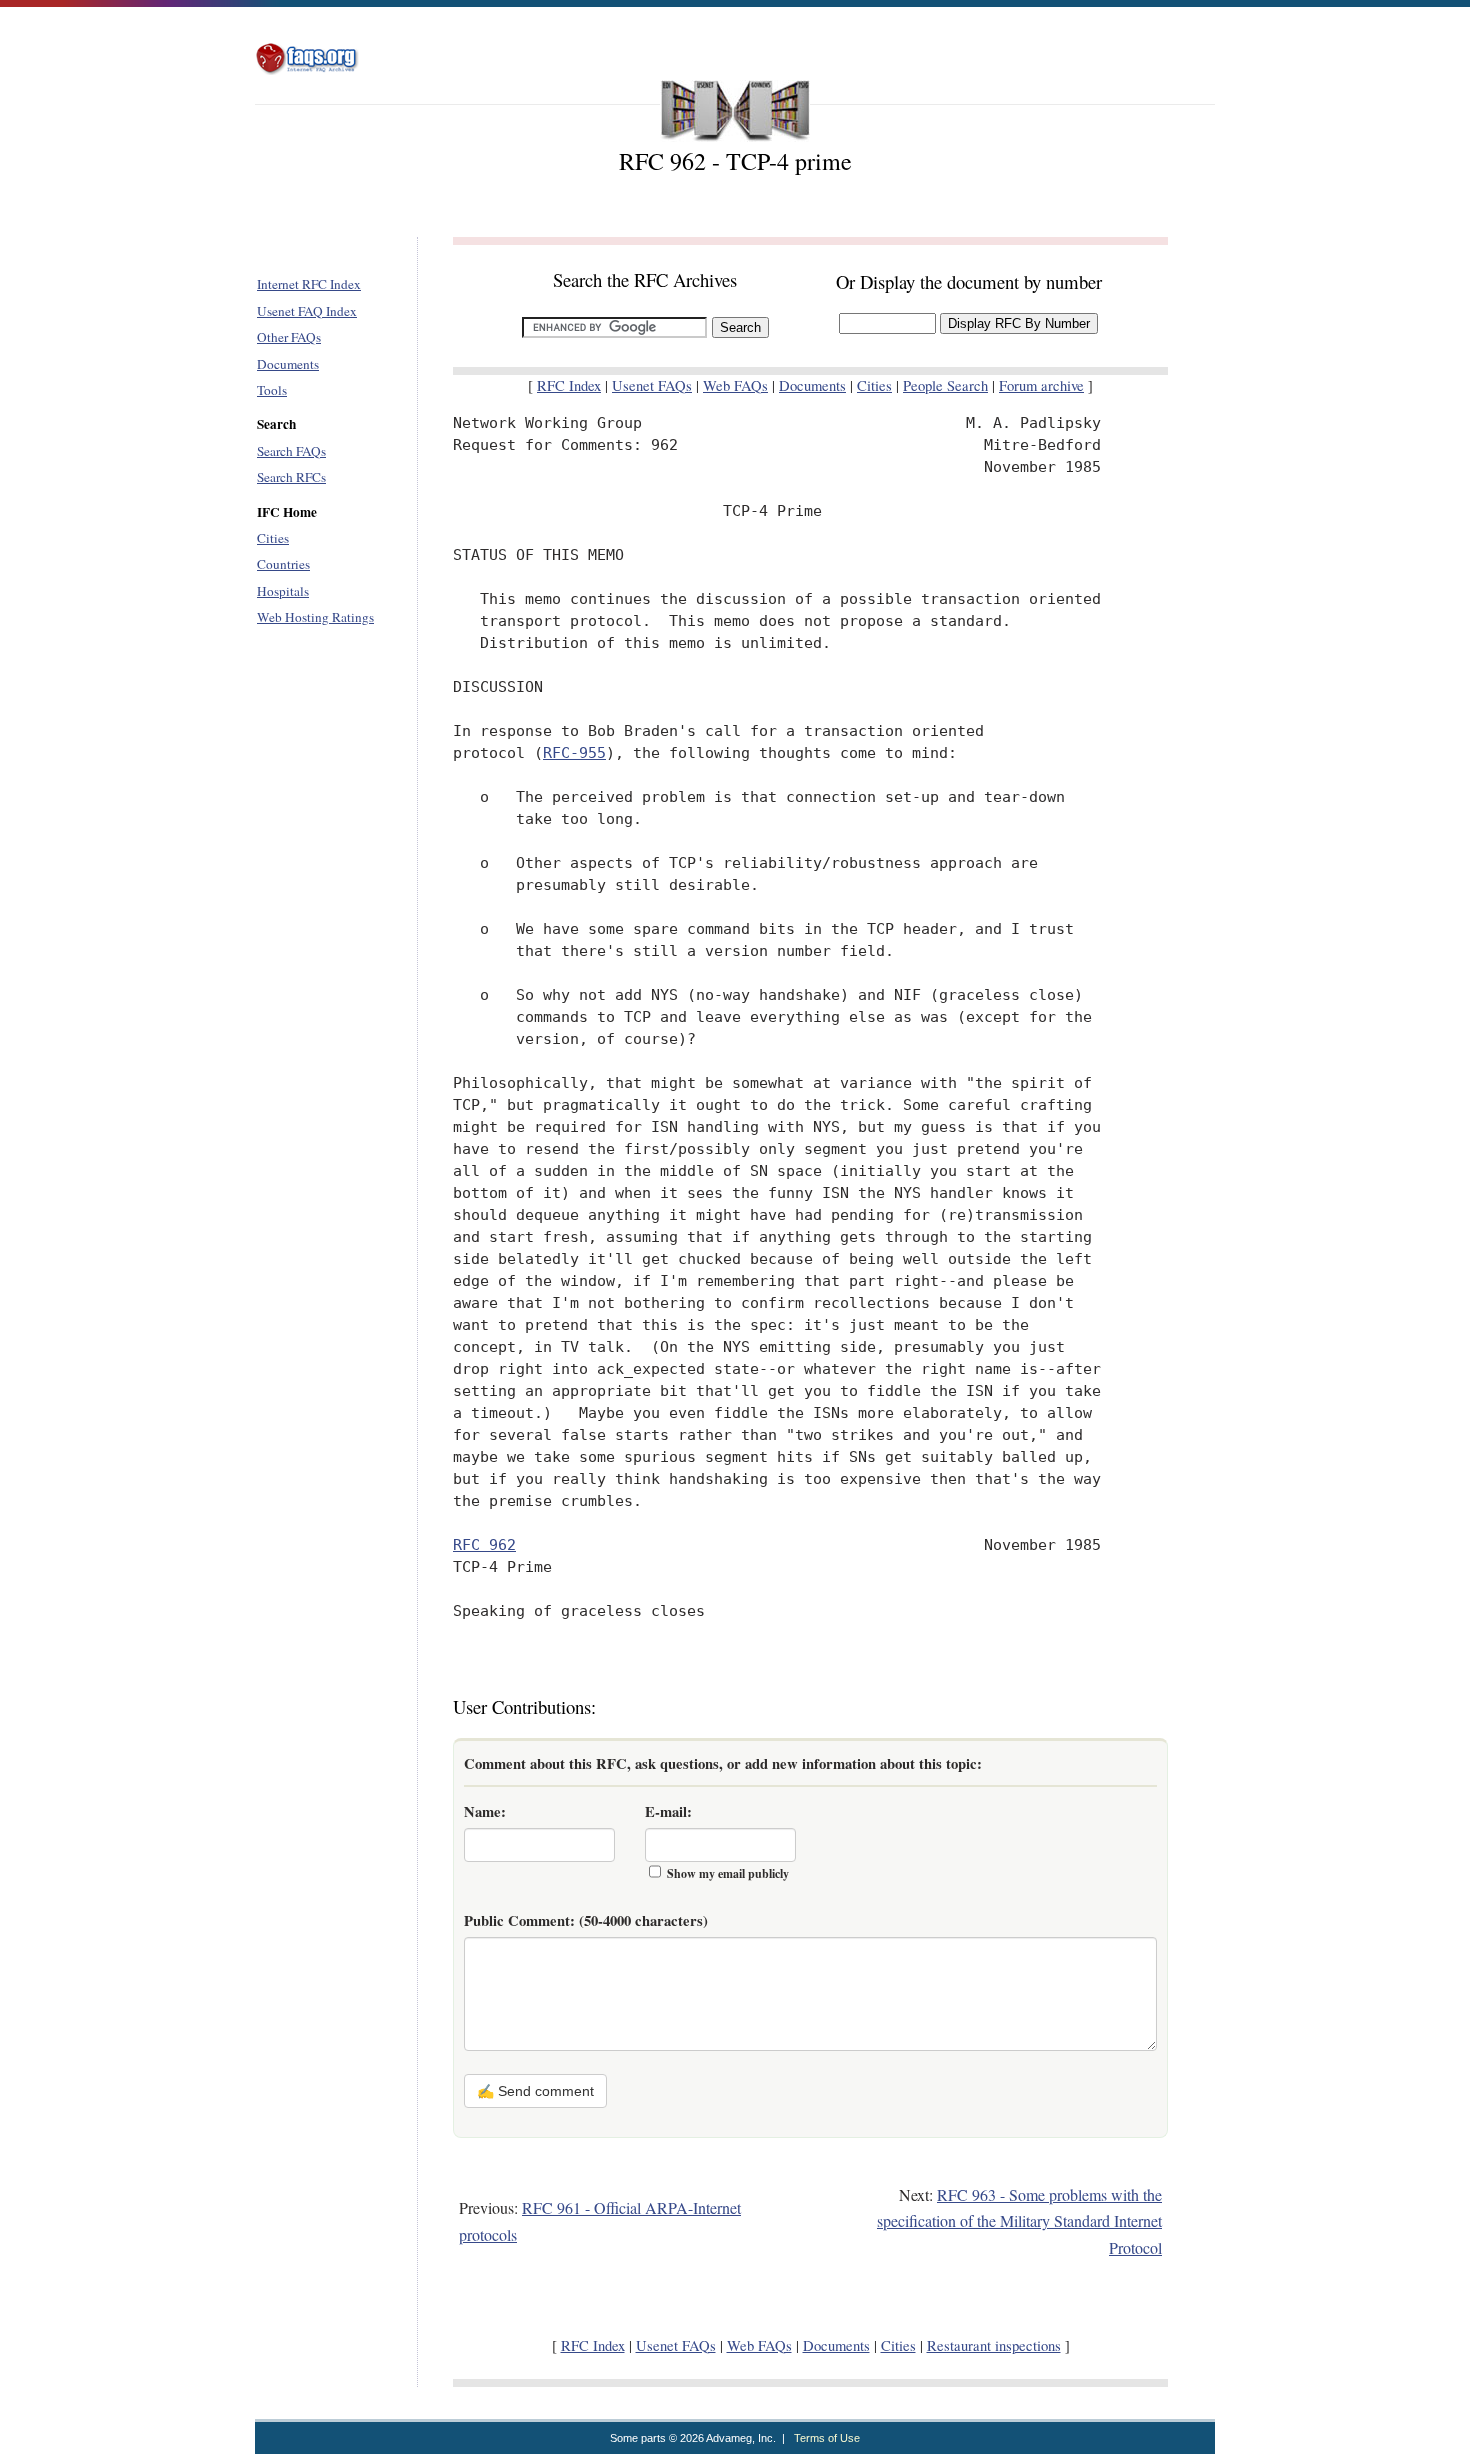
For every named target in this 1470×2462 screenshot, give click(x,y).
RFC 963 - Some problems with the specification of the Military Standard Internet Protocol (1019, 2221)
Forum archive (1041, 385)
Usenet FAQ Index (307, 311)
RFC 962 (484, 1544)
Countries (283, 564)
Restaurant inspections (994, 2345)
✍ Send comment (535, 2091)
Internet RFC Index (309, 284)
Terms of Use (827, 2438)
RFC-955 (574, 752)
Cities (273, 538)
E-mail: (668, 1811)
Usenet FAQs (652, 385)
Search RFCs (291, 477)
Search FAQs (291, 451)
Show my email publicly (728, 1873)
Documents (288, 364)
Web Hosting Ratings (315, 617)
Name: (485, 1811)
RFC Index (569, 385)
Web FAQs (735, 385)
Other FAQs (289, 337)
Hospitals (283, 591)
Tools (272, 390)
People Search (945, 385)
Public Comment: (586, 1920)
